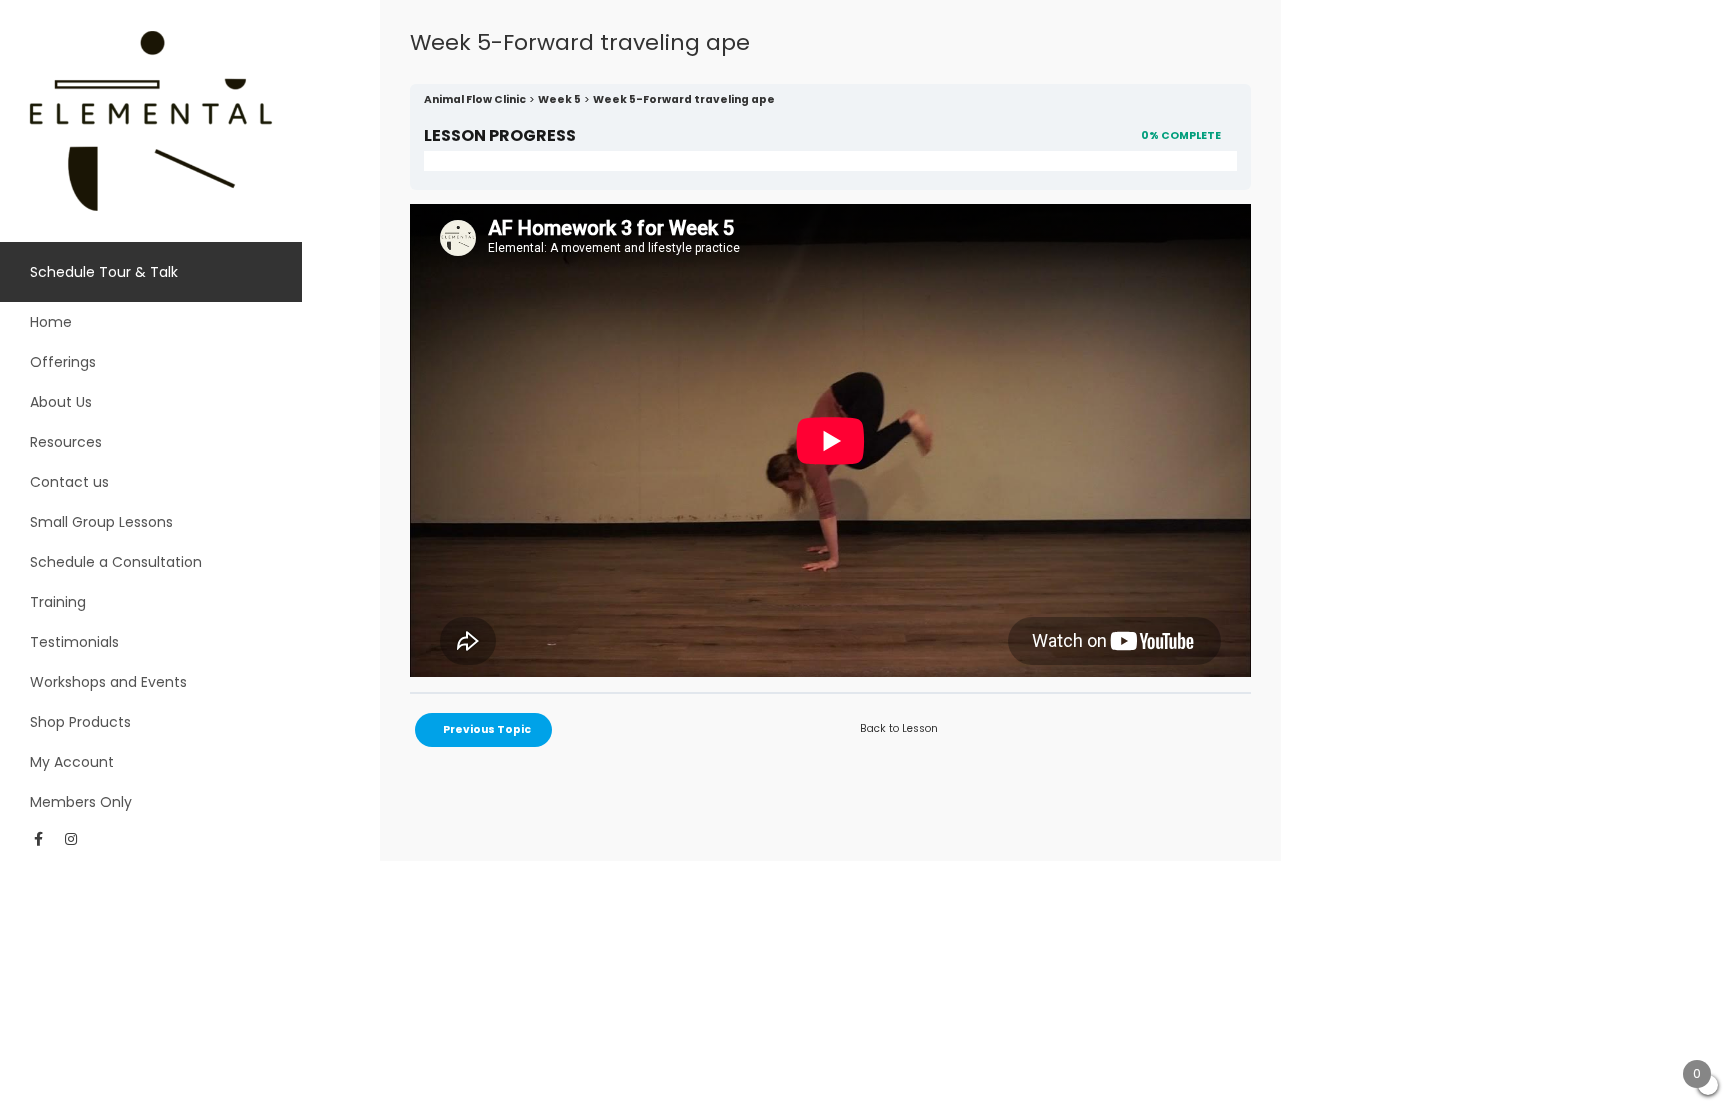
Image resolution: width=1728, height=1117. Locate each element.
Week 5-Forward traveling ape (684, 99)
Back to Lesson (899, 728)
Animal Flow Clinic (475, 99)
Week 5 (559, 99)
